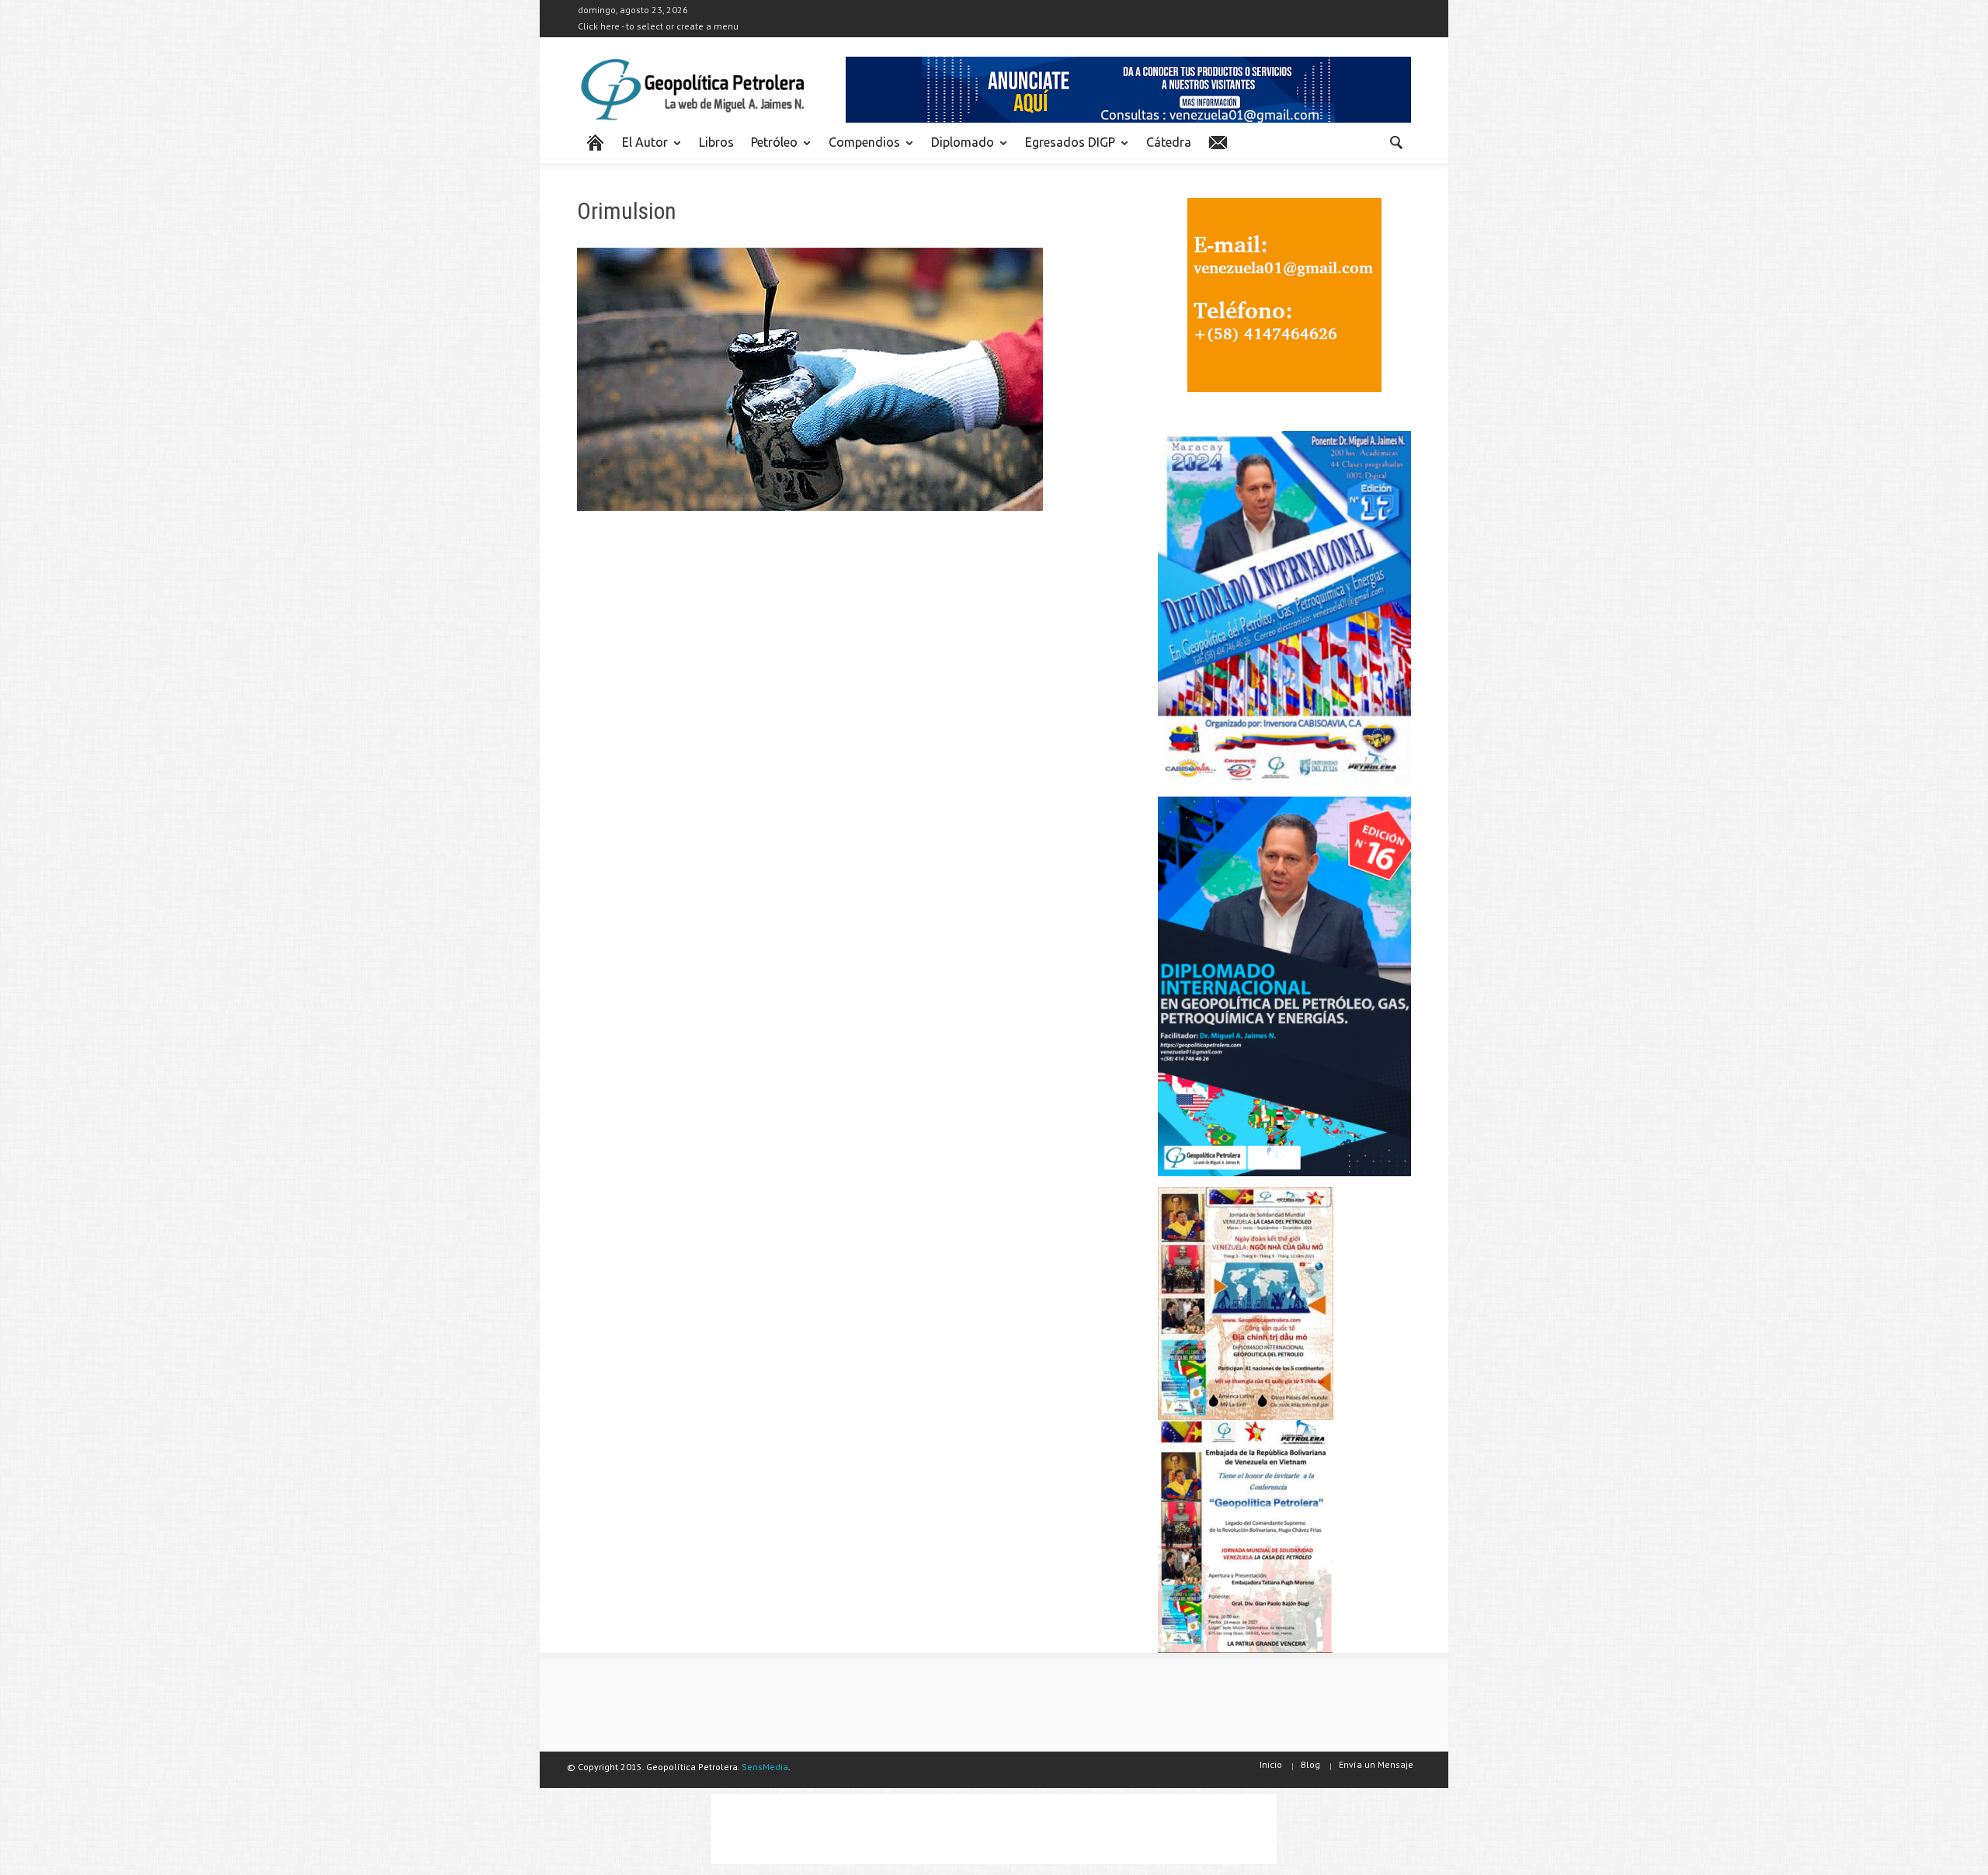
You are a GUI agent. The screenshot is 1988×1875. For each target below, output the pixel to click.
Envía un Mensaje (1376, 1764)
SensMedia (765, 1767)
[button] (1395, 141)
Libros (716, 142)
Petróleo (770, 149)
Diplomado (958, 149)
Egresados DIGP (1066, 149)
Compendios (860, 149)
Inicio (1271, 1764)
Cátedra (1169, 142)
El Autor (641, 149)
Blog (1310, 1764)
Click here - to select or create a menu (658, 26)
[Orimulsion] (810, 383)
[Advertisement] (994, 1829)
